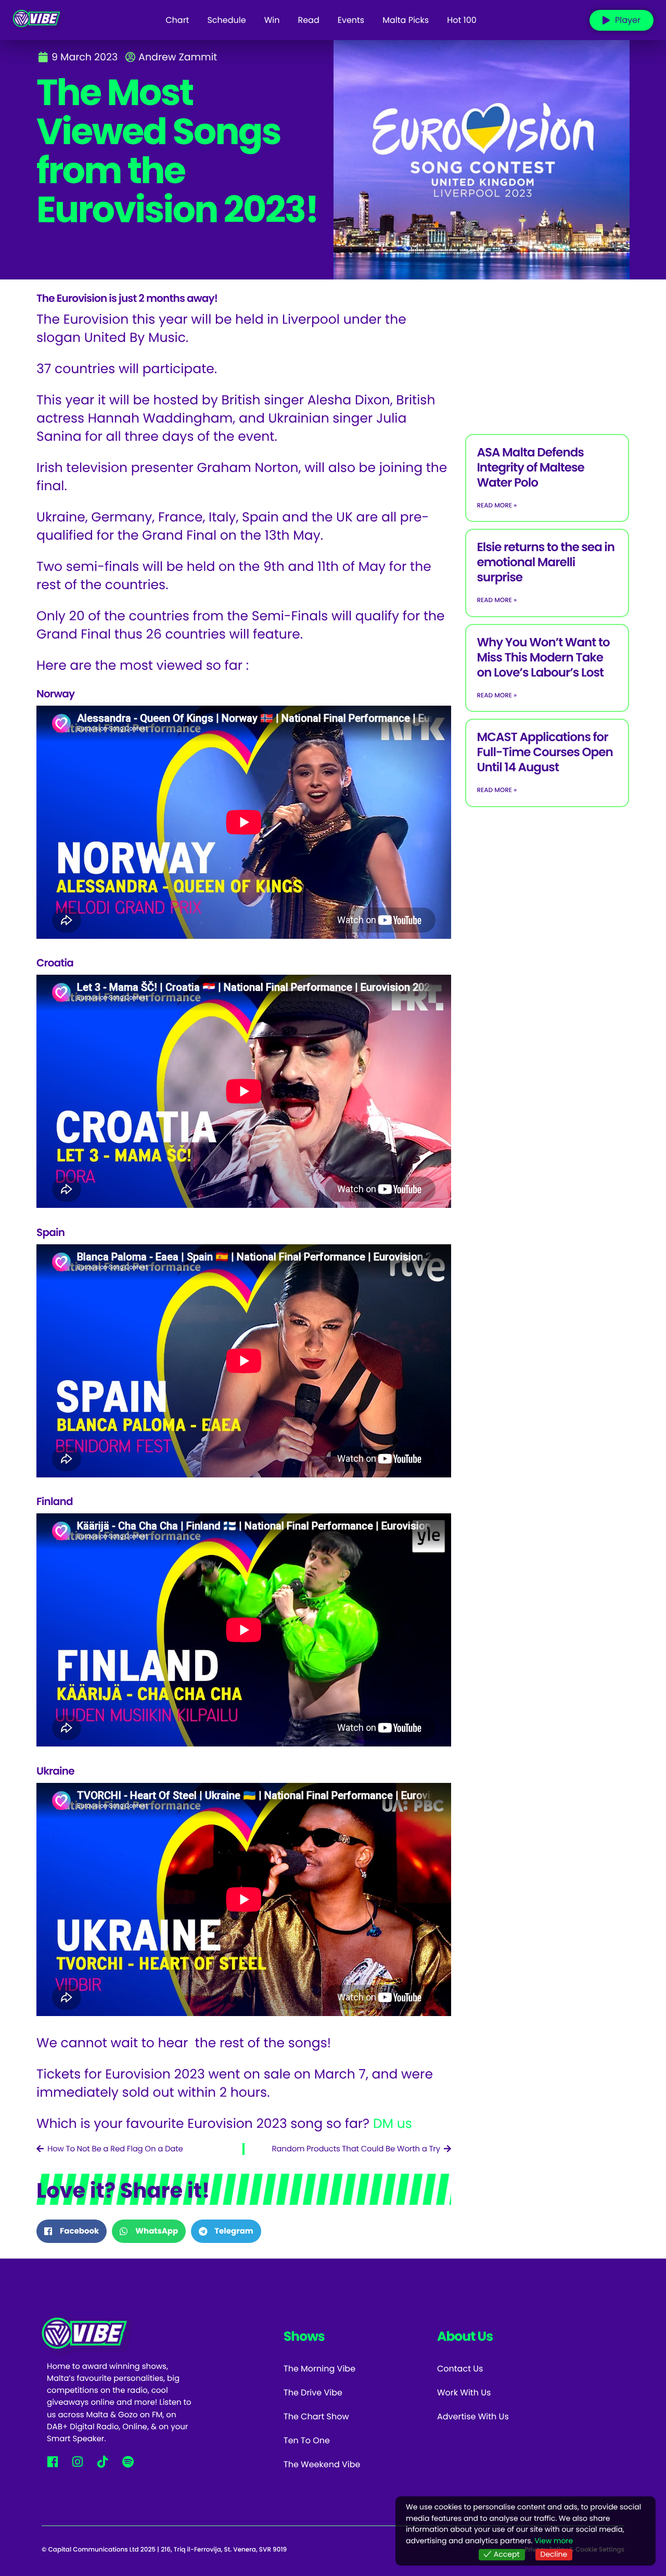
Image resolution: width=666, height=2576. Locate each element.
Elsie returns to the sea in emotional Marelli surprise (546, 563)
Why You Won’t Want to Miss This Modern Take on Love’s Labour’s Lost (543, 658)
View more (554, 2541)
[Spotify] (128, 2462)
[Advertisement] (547, 353)
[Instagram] (77, 2462)
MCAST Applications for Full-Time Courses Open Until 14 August (545, 753)
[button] (72, 2231)
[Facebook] (52, 2462)
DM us (394, 2124)
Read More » (497, 506)
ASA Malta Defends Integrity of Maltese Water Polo (530, 468)
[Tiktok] (103, 2462)
